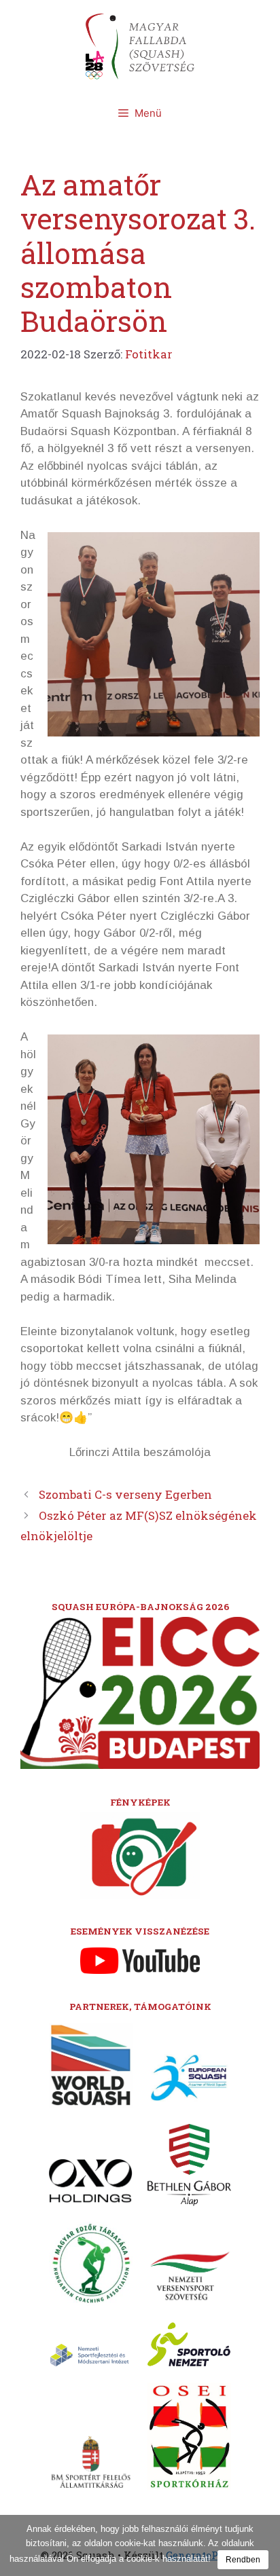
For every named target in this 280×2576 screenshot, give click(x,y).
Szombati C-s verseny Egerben (125, 1494)
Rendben (243, 2560)
